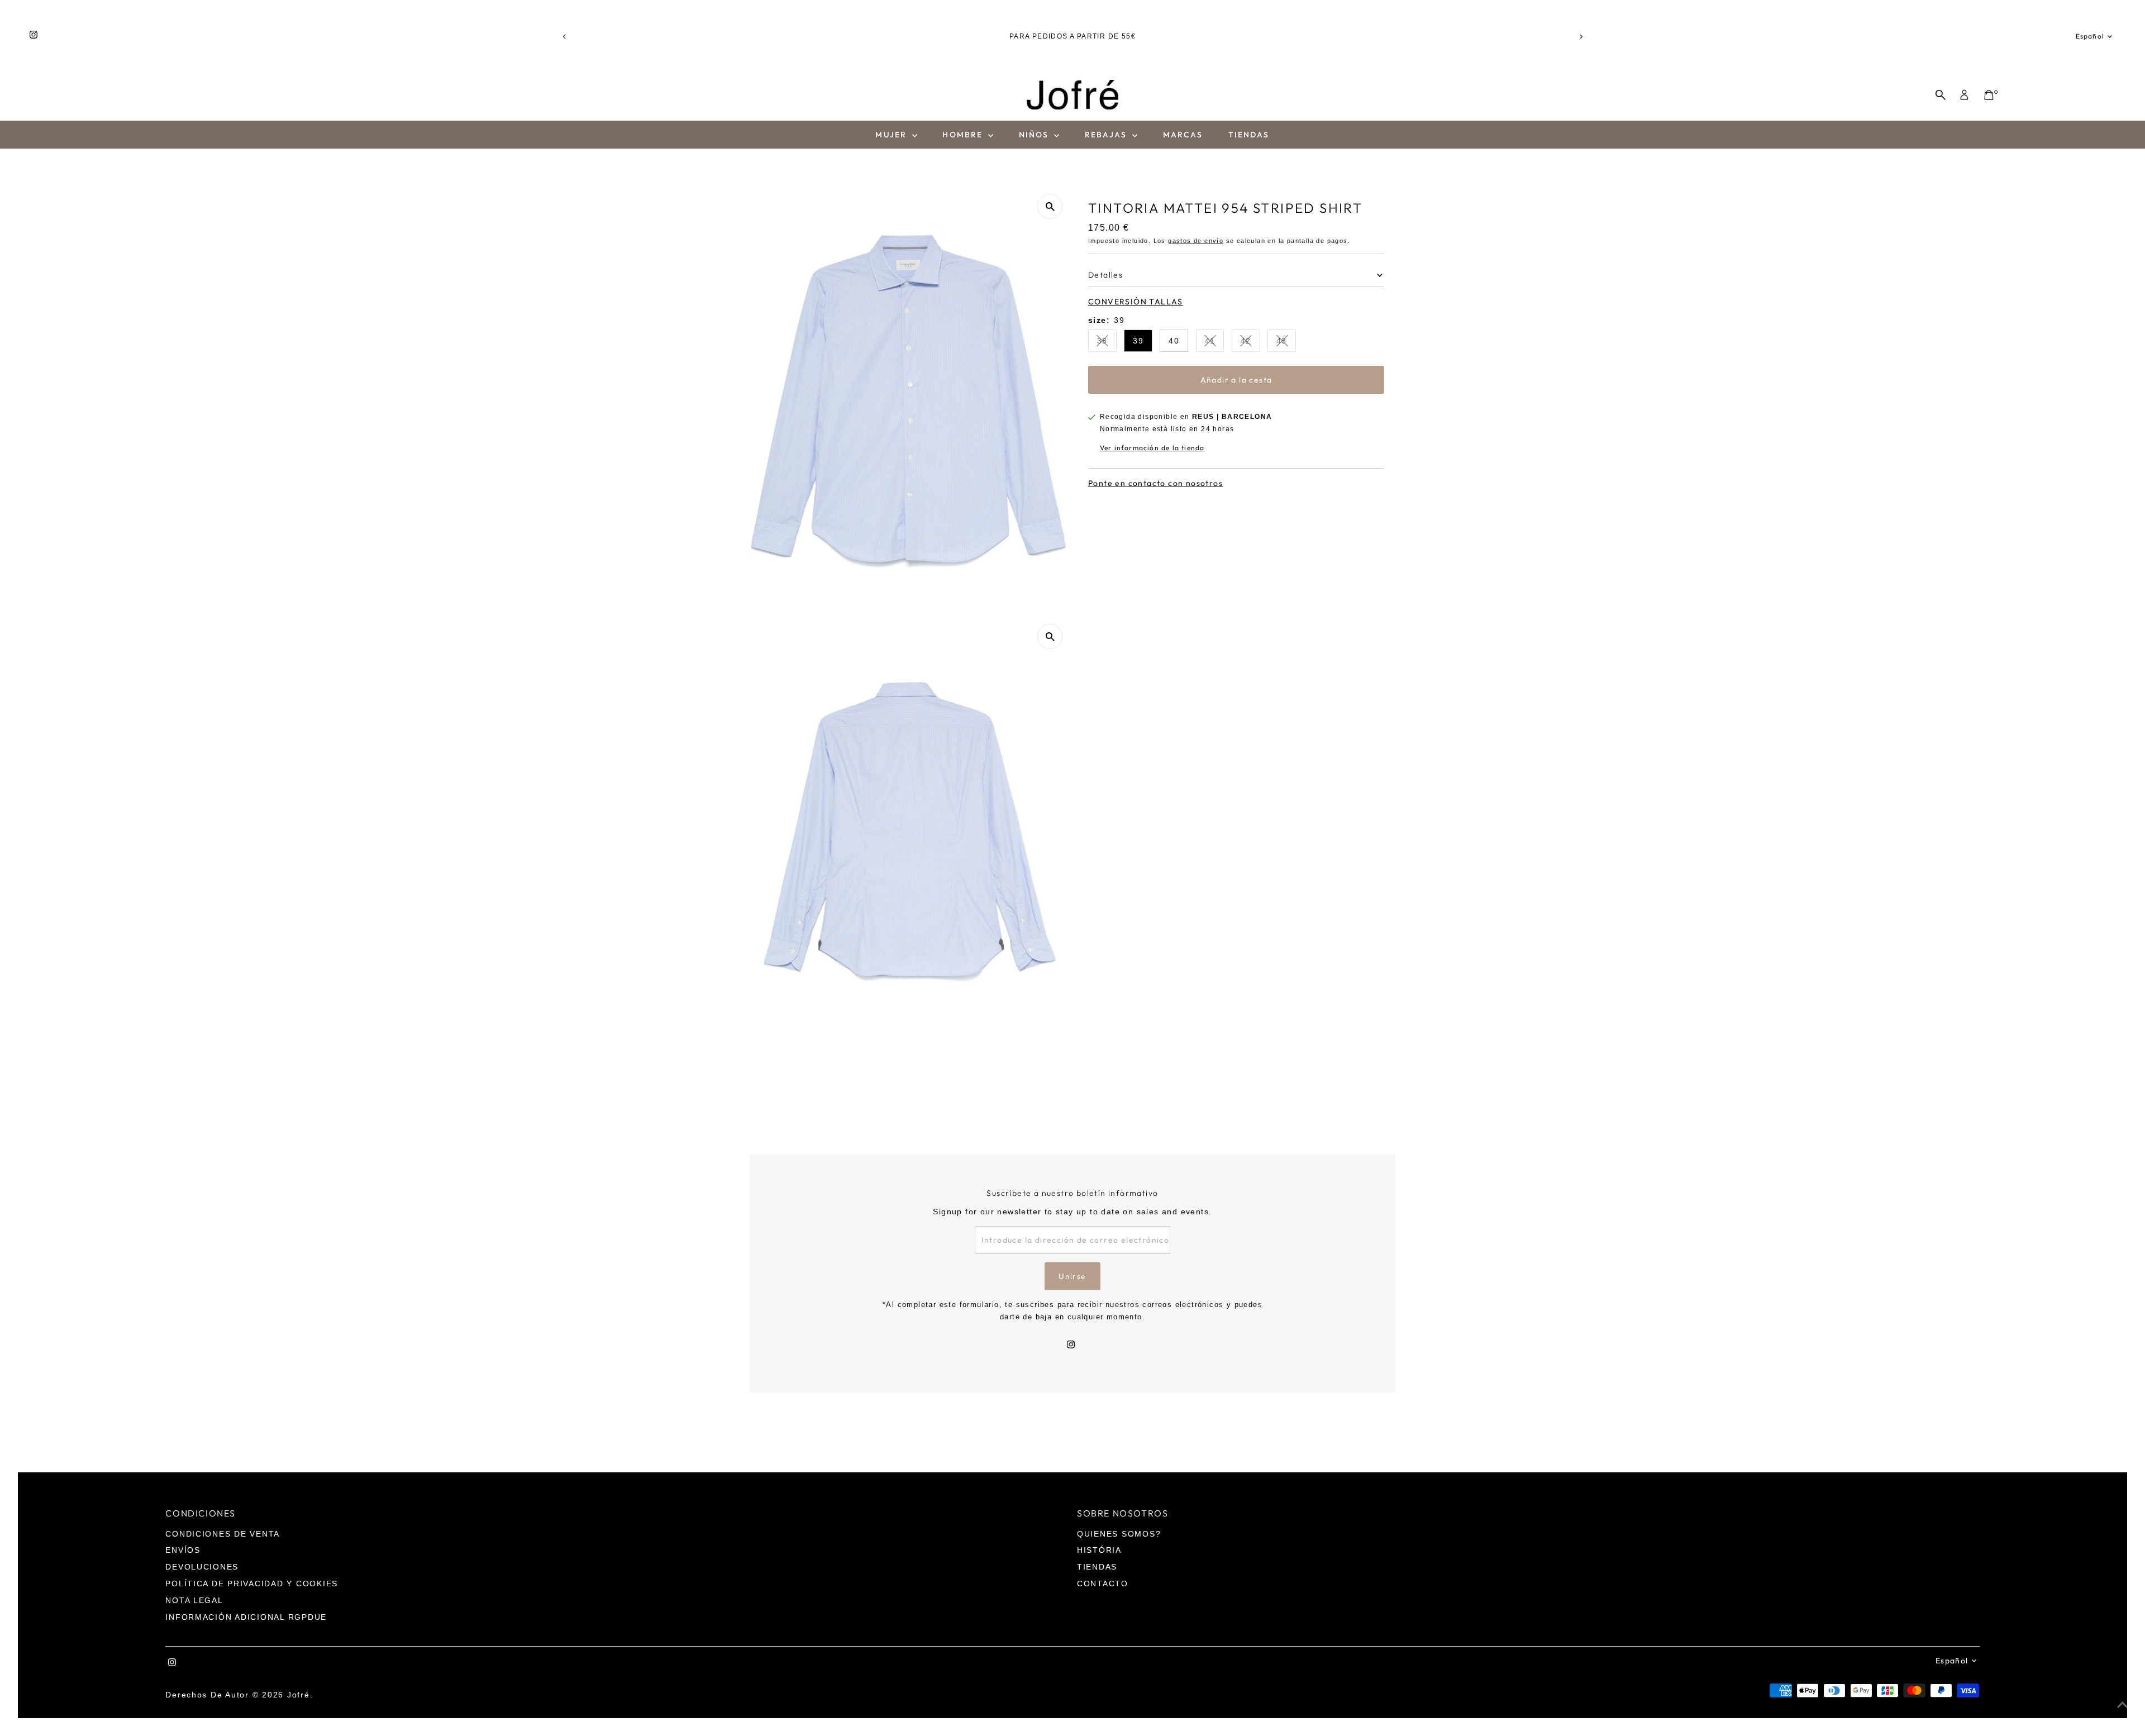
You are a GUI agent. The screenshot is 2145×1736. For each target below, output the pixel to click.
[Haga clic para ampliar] (1050, 206)
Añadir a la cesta (1236, 380)
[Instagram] (34, 36)
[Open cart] (1989, 95)
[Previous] (564, 37)
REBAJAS (1107, 135)
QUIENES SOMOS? (1119, 1534)
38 (1107, 343)
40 (1174, 341)
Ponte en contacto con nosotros (1155, 483)
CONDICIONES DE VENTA (223, 1534)
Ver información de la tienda (1152, 448)
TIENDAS (1249, 135)
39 (1138, 341)
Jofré (299, 1695)
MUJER (892, 135)
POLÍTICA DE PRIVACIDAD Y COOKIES (252, 1584)
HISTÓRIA (1099, 1550)
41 (1215, 343)
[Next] (1581, 37)
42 (1250, 343)
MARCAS (1183, 135)
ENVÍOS (183, 1550)
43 (1286, 343)
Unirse (1072, 1276)
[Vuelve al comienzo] (2123, 1705)
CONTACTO (1103, 1584)
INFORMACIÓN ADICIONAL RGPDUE (246, 1617)
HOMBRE (964, 135)
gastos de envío (1196, 241)
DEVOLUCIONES (202, 1567)
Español (2090, 36)
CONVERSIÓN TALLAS (1136, 302)
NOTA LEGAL (194, 1600)
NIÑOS (1035, 135)
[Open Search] (1941, 95)
